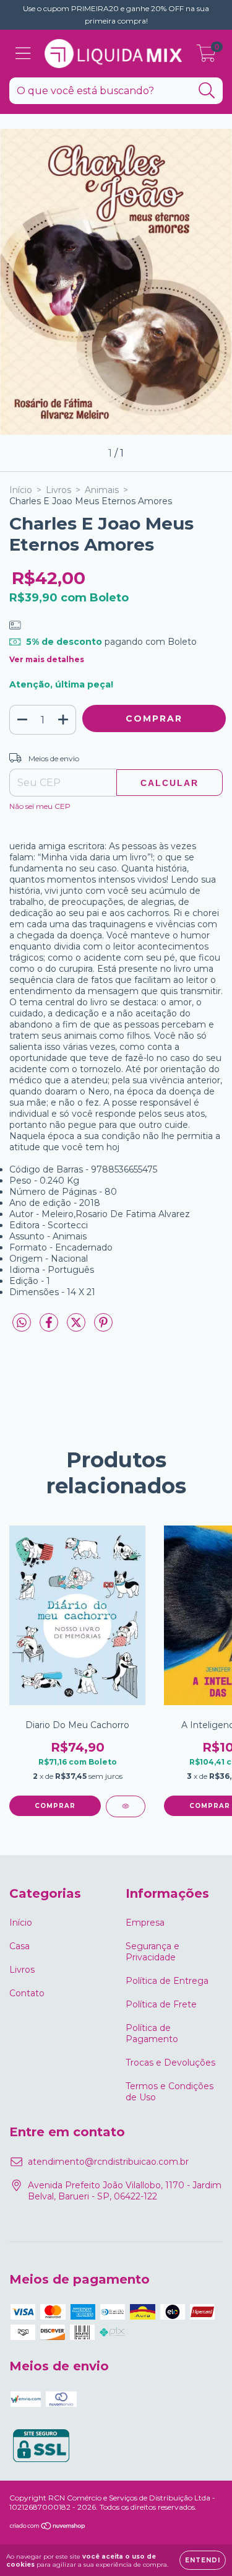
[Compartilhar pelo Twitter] (77, 1328)
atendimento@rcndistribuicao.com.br (108, 2162)
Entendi (203, 2560)
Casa (19, 1946)
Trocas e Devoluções (170, 2063)
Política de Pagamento (152, 2033)
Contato (27, 1993)
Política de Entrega (167, 1981)
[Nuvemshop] (48, 2527)
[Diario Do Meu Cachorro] (126, 1806)
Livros (58, 490)
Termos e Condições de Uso (170, 2092)
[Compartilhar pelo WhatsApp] (22, 1323)
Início (21, 490)
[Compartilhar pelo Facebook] (50, 1328)
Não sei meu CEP (40, 806)
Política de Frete (161, 2004)
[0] (206, 57)
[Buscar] (207, 91)
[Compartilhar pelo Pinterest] (103, 1328)
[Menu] (23, 54)
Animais (102, 490)
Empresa (145, 1923)
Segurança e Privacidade (153, 1952)
